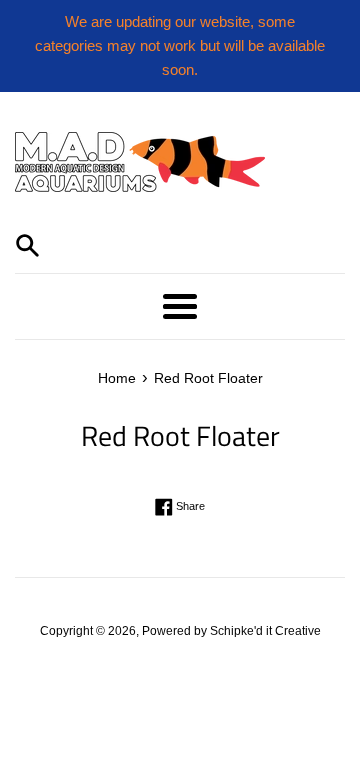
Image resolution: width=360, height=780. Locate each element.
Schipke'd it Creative (265, 631)
